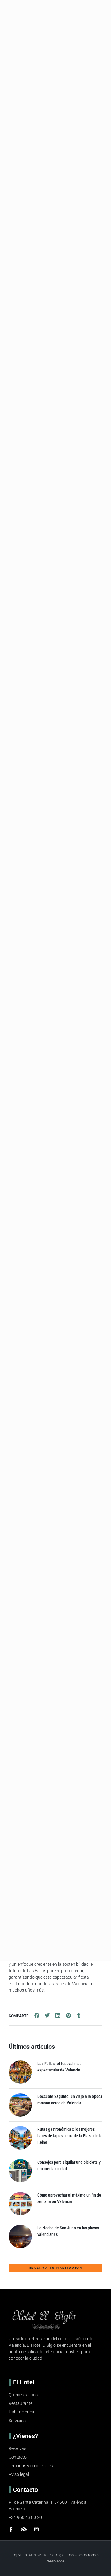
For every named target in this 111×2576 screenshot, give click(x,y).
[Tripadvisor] (24, 2529)
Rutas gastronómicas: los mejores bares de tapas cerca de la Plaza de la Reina (70, 2136)
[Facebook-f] (11, 2529)
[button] (37, 2016)
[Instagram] (36, 2529)
